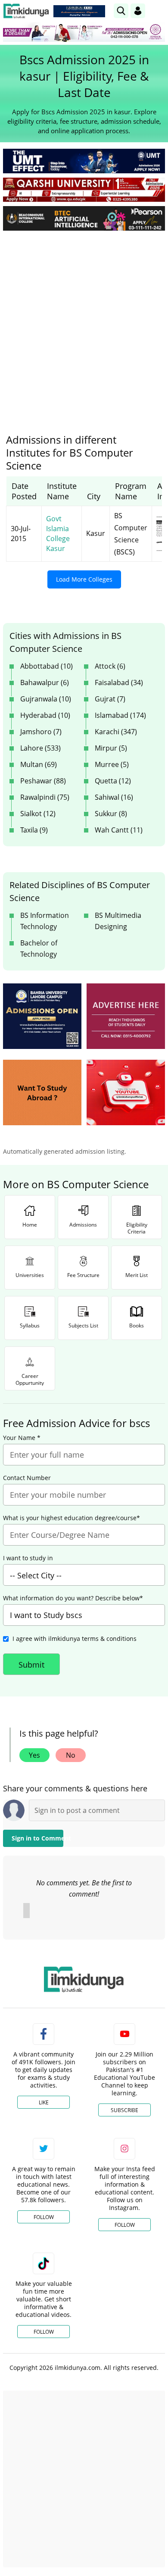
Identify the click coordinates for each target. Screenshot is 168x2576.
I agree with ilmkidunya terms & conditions (75, 1639)
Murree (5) (112, 764)
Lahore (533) (40, 748)
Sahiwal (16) (114, 797)
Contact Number (27, 1478)
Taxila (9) (34, 830)
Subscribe (124, 2110)
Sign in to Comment (37, 1838)
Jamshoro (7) (41, 732)
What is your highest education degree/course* (72, 1518)
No (71, 1755)
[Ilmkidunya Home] (26, 11)
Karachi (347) (116, 732)
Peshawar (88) (43, 781)
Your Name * (22, 1438)
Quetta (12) (113, 781)
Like (44, 2102)
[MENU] (158, 11)
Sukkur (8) (111, 814)
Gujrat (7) (110, 699)
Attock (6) (110, 666)
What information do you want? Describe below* (73, 1598)
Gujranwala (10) (46, 699)
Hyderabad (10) (45, 715)
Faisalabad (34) (119, 682)
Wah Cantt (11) (119, 830)
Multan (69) (39, 764)
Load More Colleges (84, 579)
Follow (44, 2217)
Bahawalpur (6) (45, 682)
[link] (79, 11)
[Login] (138, 11)
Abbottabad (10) (47, 666)
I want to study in (28, 1558)
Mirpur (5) (111, 748)
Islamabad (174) (120, 715)
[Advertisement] (84, 326)
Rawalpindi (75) (45, 797)
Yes (34, 1755)
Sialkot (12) (38, 814)
